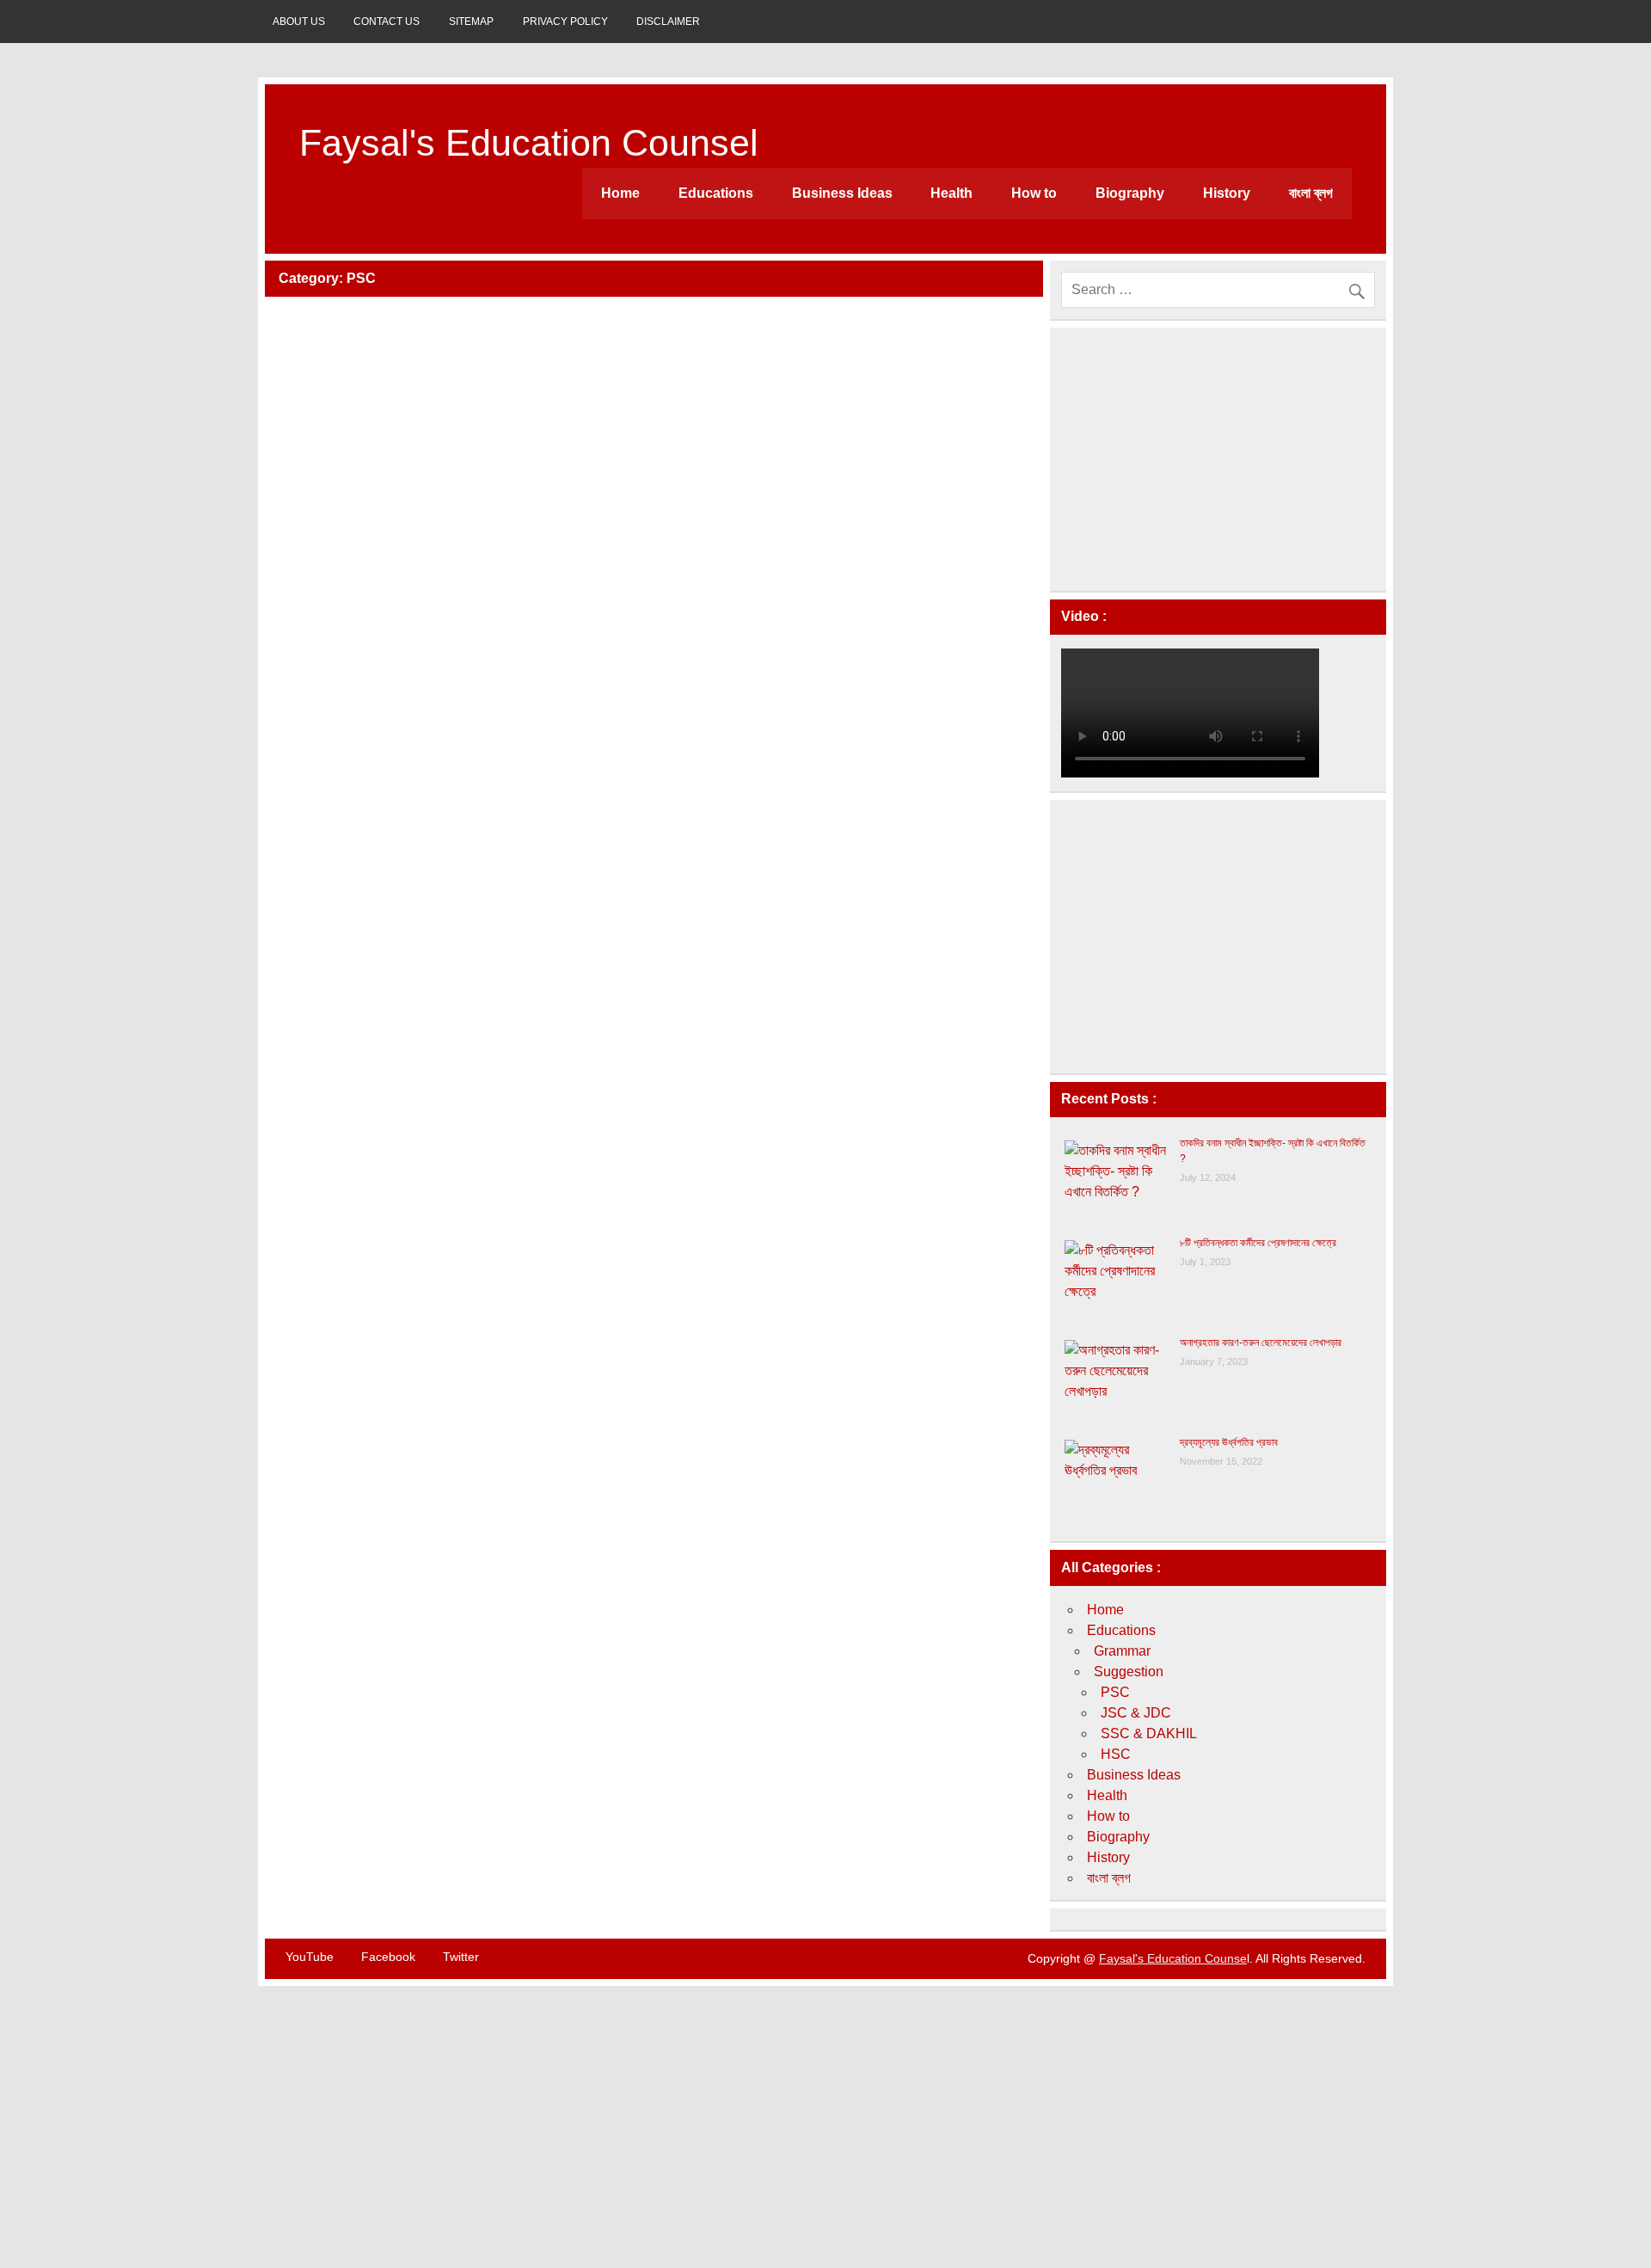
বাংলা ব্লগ (1311, 193)
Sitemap (471, 22)
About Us (299, 22)
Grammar (1122, 1651)
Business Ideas (842, 193)
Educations (716, 193)
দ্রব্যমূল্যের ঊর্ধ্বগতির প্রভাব (1229, 1442)
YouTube (310, 1957)
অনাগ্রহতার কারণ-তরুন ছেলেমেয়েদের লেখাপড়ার (1261, 1343)
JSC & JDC (1136, 1713)
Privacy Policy (565, 22)
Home (620, 193)
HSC (1116, 1754)
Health (951, 193)
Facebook (388, 1957)
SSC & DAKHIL (1149, 1733)
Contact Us (387, 22)
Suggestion (1129, 1672)
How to (1034, 193)
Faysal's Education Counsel (529, 143)
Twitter (461, 1957)
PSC (1115, 1692)
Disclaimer (668, 22)
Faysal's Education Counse (1173, 1958)
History (1227, 193)
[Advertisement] (1218, 459)
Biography (1130, 193)
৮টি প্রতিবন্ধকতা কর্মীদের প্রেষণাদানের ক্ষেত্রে (1258, 1243)
